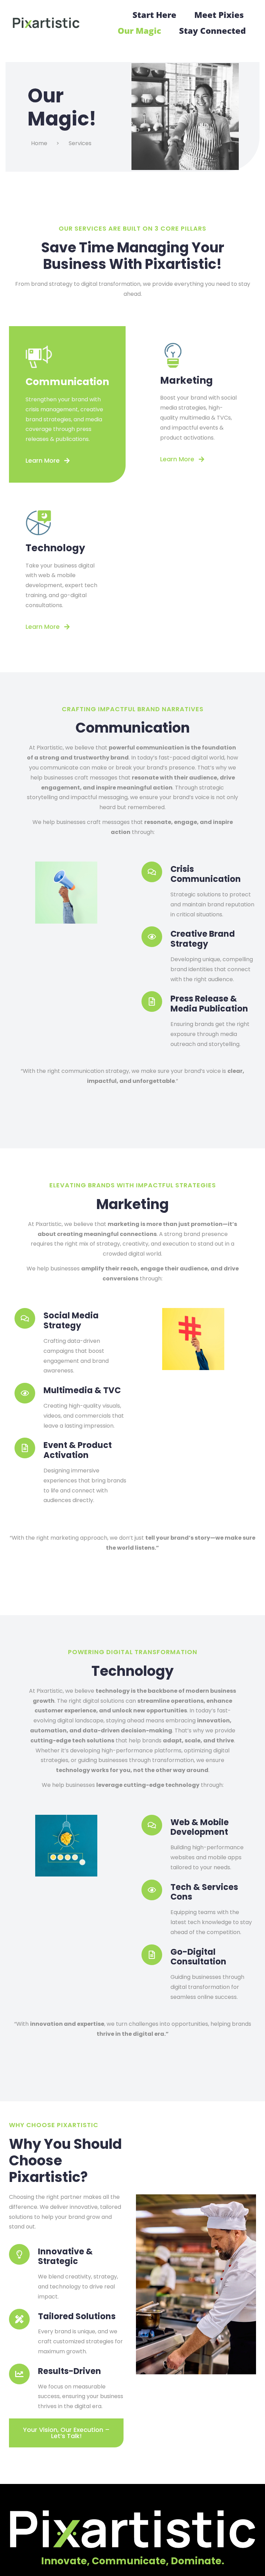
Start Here (154, 15)
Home (39, 143)
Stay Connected (212, 31)
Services (80, 143)
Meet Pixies (219, 15)
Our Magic (139, 31)
